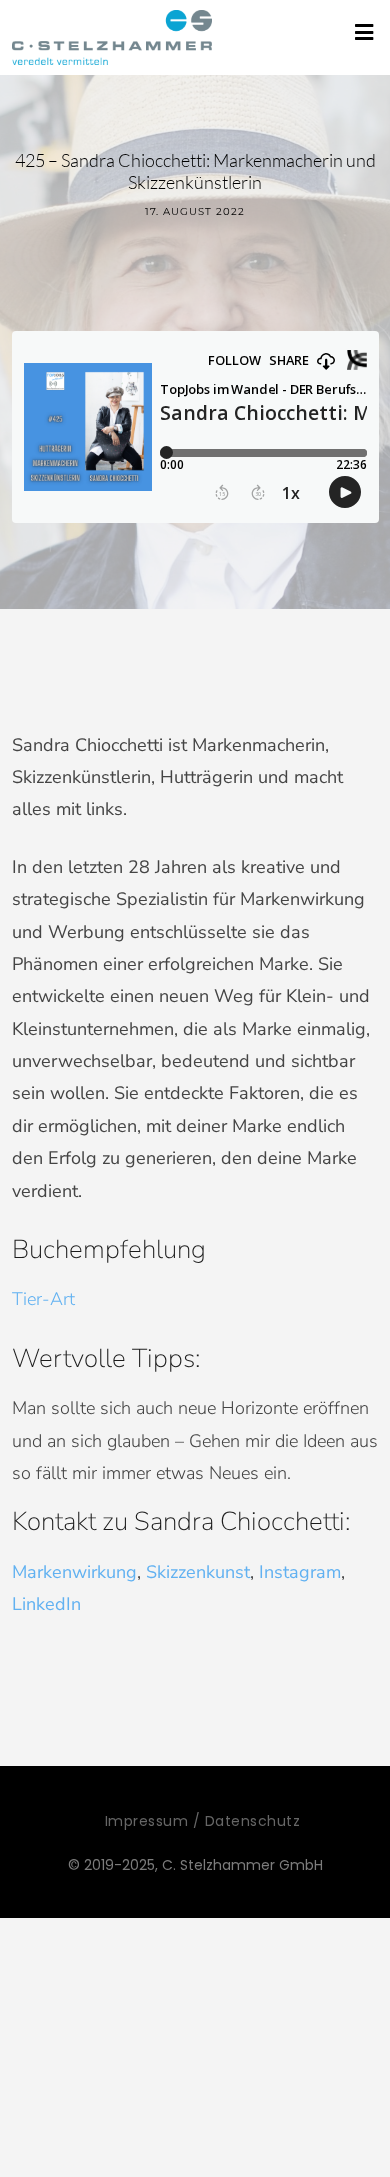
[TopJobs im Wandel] (112, 37)
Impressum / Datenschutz (203, 1821)
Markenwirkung (74, 1572)
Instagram (300, 1572)
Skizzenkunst (198, 1572)
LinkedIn (46, 1604)
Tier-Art (43, 1299)
